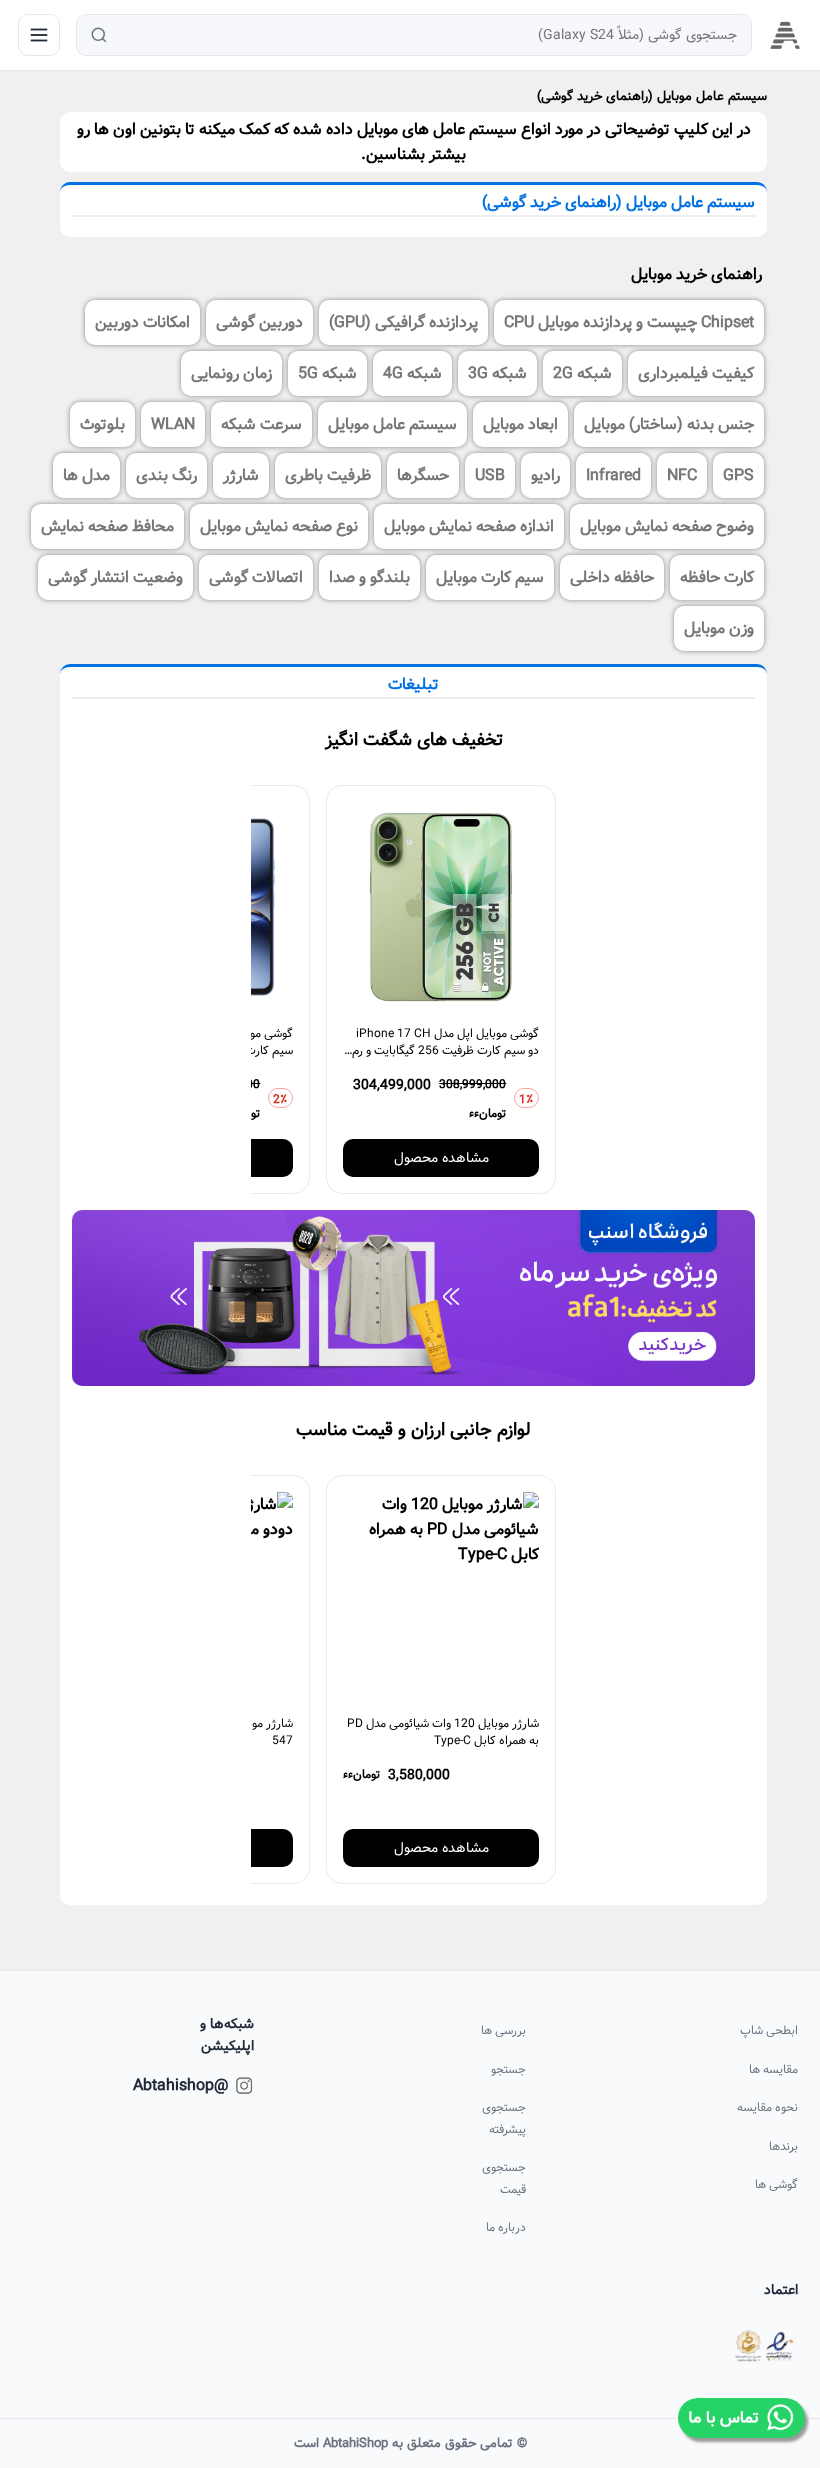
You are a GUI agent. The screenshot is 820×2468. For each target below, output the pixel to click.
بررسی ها (503, 2030)
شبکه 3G (497, 373)
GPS (738, 475)
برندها (783, 2146)
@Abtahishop (208, 2085)
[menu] (39, 35)
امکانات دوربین (142, 322)
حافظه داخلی (612, 577)
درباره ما (506, 2227)
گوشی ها (776, 2184)
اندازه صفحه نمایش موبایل (469, 526)
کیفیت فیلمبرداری (696, 373)
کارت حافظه (717, 577)
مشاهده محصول (441, 1158)
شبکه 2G (582, 373)
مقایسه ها (773, 2069)
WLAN (173, 424)
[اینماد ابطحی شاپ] (764, 2346)
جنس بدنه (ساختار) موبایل (669, 424)
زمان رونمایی (231, 373)
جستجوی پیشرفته (504, 2118)
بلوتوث (102, 424)
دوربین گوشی (259, 322)
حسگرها (423, 475)
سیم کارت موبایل (490, 577)
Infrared (613, 475)
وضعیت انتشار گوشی (115, 577)
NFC (682, 475)
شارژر (241, 475)
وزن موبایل (719, 628)
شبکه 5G (327, 373)
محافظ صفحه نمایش (107, 526)
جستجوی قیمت (504, 2178)
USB (490, 475)
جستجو (508, 2069)
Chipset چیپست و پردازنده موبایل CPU (629, 322)
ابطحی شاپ (768, 2030)
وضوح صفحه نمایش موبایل (667, 526)
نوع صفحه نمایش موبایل (279, 526)
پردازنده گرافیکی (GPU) (403, 322)
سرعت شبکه (261, 424)
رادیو (545, 475)
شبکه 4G (412, 373)
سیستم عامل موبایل (392, 424)
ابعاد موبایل (520, 424)
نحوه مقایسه (767, 2107)
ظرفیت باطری (328, 475)
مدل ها (86, 475)
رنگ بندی (166, 475)
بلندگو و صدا (369, 577)
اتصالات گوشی (256, 577)
